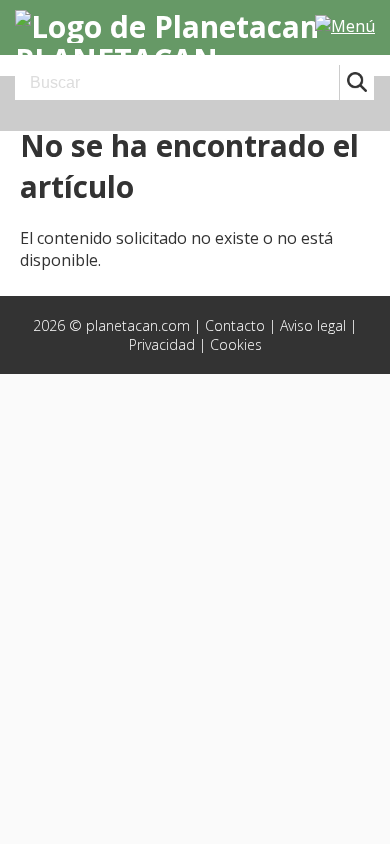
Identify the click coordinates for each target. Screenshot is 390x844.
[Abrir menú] (345, 26)
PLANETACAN (116, 57)
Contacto (235, 325)
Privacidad (162, 344)
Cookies (236, 344)
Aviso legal (313, 325)
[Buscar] (356, 82)
